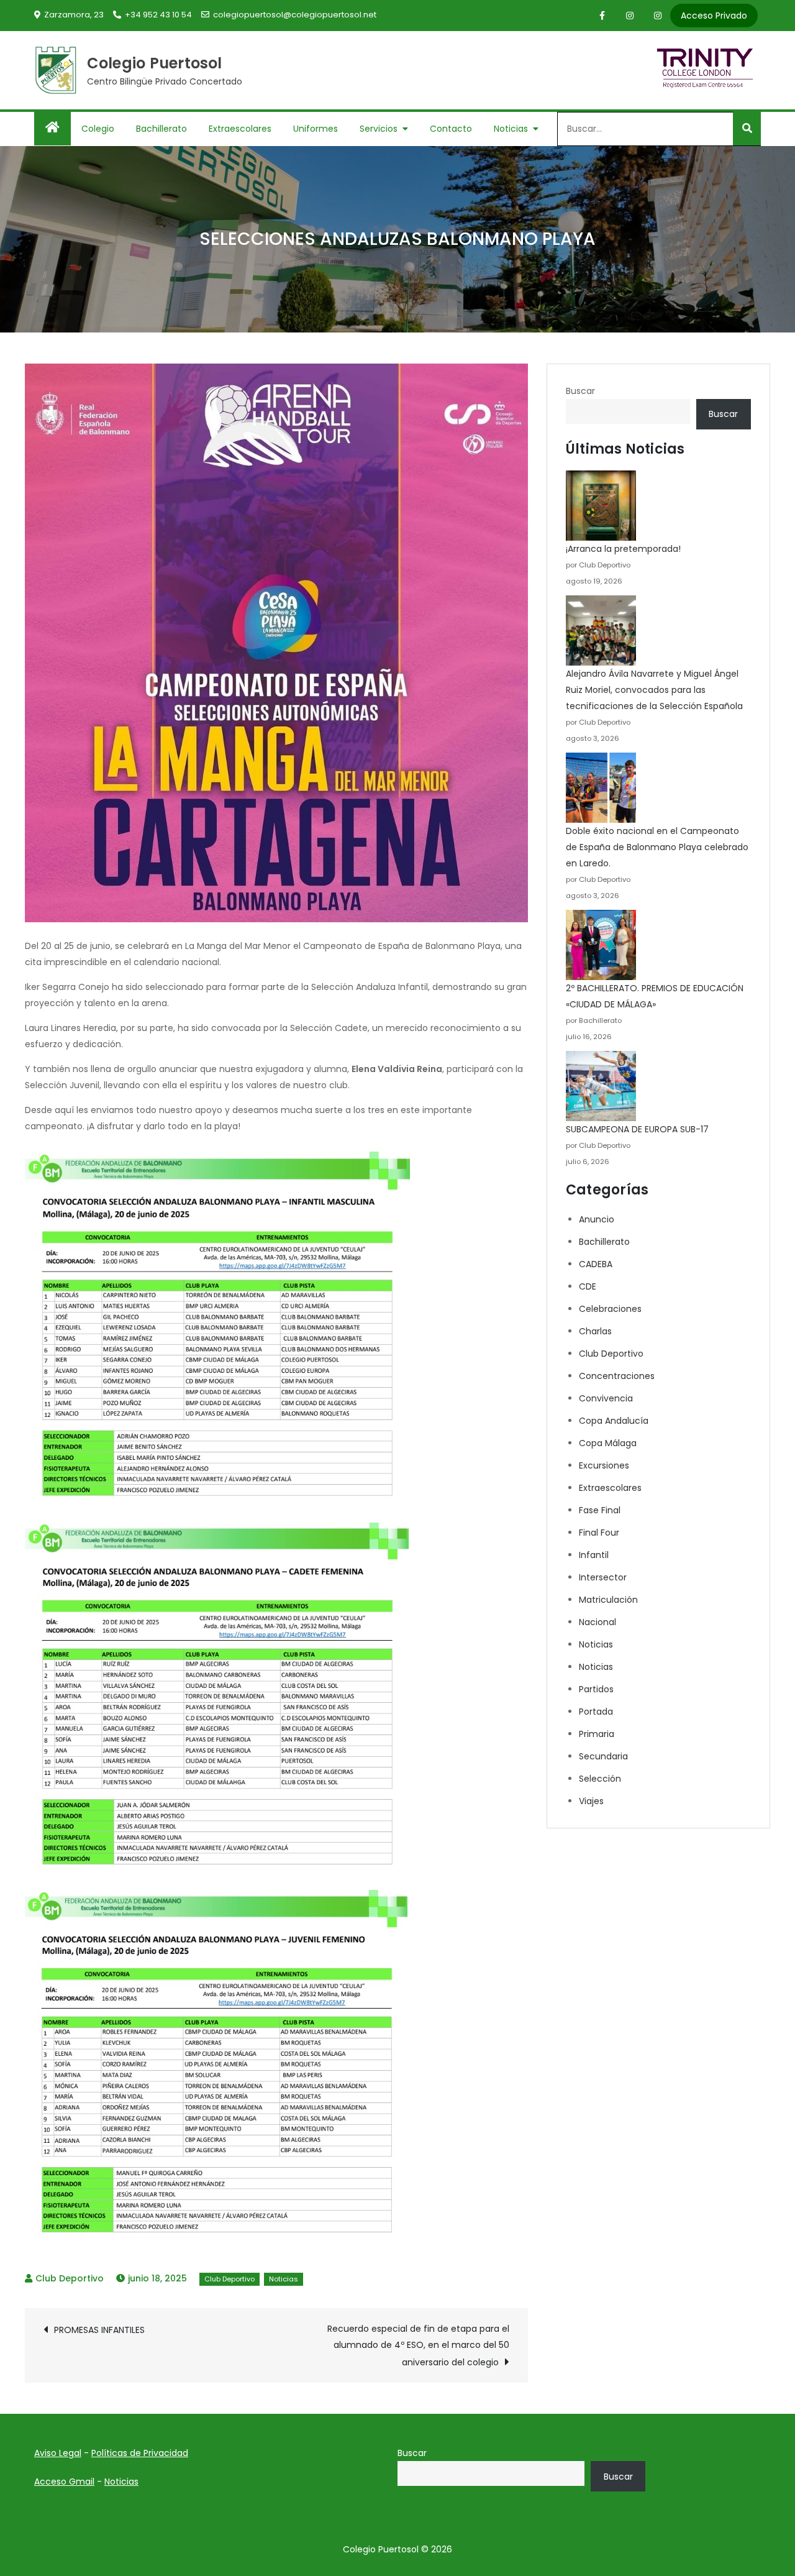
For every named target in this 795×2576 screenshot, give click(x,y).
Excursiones (604, 1465)
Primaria (597, 1734)
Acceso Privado (714, 16)
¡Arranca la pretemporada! (623, 549)
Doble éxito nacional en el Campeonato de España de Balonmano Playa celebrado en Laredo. (657, 847)
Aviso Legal (58, 2453)
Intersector (603, 1577)
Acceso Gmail (64, 2482)
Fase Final (600, 1510)
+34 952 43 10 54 (158, 15)
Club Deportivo (70, 2278)
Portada (596, 1712)
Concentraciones (617, 1376)
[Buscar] (747, 129)
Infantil (594, 1555)
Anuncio (597, 1219)
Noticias (511, 129)
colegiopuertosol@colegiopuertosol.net (295, 15)
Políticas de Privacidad (140, 2453)
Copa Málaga (608, 1443)
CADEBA (596, 1264)
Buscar (580, 391)
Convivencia (606, 1398)
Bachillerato (161, 129)
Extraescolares (240, 129)
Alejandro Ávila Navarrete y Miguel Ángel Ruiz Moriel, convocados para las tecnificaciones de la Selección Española (654, 690)
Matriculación (608, 1600)
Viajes (591, 1801)
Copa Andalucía (614, 1421)
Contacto (451, 129)
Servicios (379, 129)
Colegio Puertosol (155, 63)
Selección (600, 1779)
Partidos (596, 1689)
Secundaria (603, 1756)
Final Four (599, 1533)
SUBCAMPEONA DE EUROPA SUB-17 (637, 1129)
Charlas (595, 1331)
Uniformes (316, 129)
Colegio (98, 129)
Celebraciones (610, 1309)
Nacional (597, 1622)
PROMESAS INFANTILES (99, 2330)
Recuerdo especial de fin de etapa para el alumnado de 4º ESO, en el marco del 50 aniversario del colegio (418, 2345)
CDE (588, 1286)
